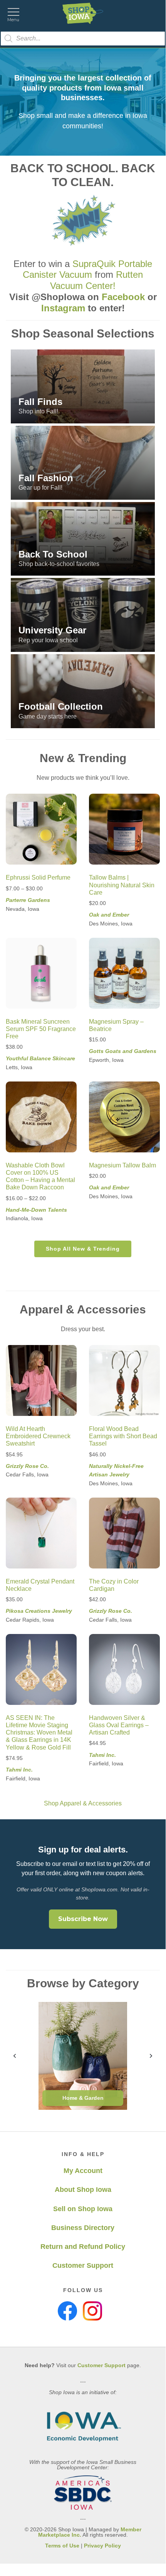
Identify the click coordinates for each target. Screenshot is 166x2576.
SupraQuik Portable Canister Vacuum (87, 269)
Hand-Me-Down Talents (36, 1210)
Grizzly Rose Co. (27, 1466)
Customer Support (83, 2265)
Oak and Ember (109, 915)
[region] (83, 102)
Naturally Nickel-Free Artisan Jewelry (116, 1470)
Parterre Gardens (28, 900)
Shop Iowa (83, 13)
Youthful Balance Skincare (40, 1058)
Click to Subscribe (54, 2546)
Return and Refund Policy (83, 2247)
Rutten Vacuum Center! (96, 280)
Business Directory (83, 2228)
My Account (83, 2171)
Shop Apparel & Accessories (83, 1803)
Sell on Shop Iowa (83, 2209)
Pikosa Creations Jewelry (39, 1611)
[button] (83, 386)
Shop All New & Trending (83, 1249)
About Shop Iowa (83, 2190)
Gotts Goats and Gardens (123, 1051)
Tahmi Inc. (19, 1770)
